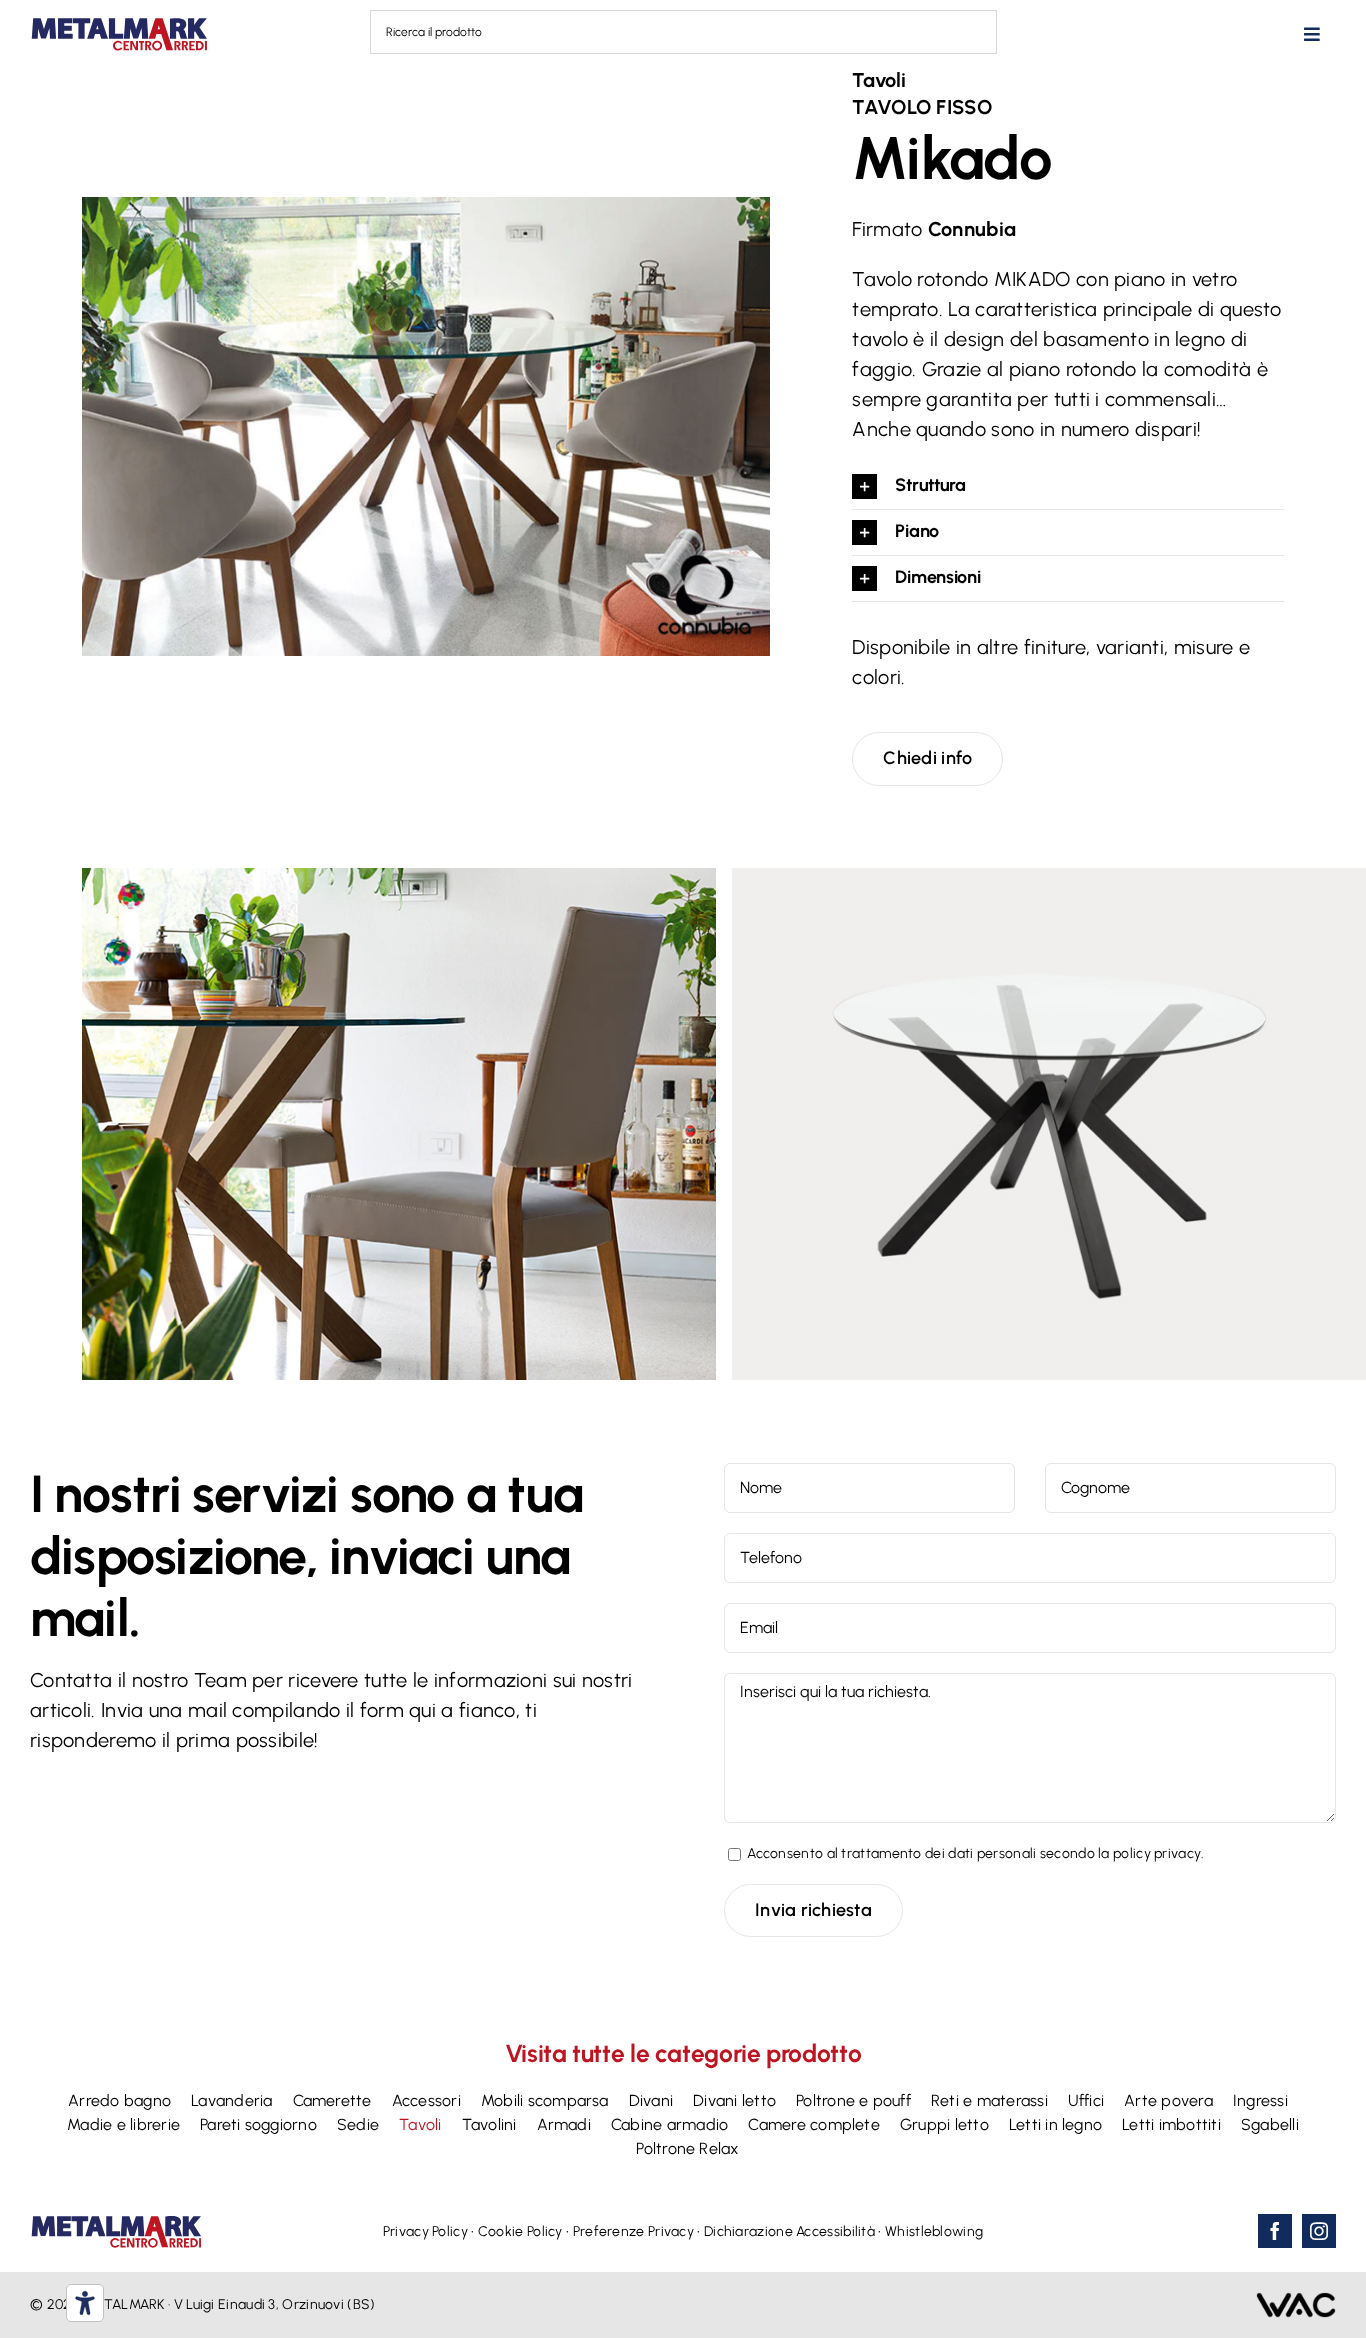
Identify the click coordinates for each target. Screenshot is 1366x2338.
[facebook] (1275, 2231)
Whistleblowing (934, 2231)
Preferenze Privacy (633, 2231)
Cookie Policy (520, 2231)
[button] (1068, 486)
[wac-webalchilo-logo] (1296, 2302)
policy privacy (1157, 1853)
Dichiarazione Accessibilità (789, 2231)
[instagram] (1319, 2231)
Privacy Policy (425, 2231)
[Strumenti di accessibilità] (85, 2303)
